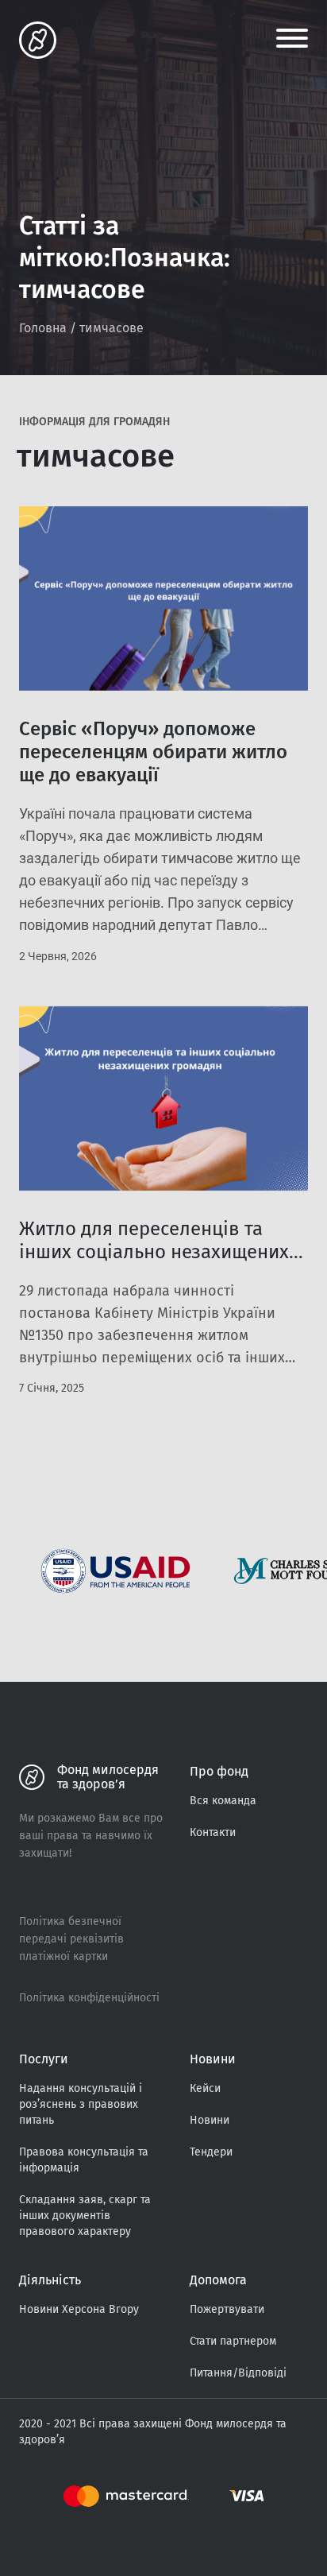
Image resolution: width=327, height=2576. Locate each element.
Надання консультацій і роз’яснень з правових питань (81, 2104)
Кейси (205, 2088)
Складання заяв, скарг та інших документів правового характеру (85, 2216)
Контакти (213, 1832)
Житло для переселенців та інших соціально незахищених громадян (154, 1252)
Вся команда (223, 1801)
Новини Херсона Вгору (79, 2309)
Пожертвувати (227, 2309)
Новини (210, 2120)
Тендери (211, 2152)
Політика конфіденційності (89, 1998)
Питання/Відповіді (238, 2373)
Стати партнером (233, 2341)
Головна (43, 328)
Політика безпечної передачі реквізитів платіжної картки (71, 1939)
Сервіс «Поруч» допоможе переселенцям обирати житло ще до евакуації (153, 752)
